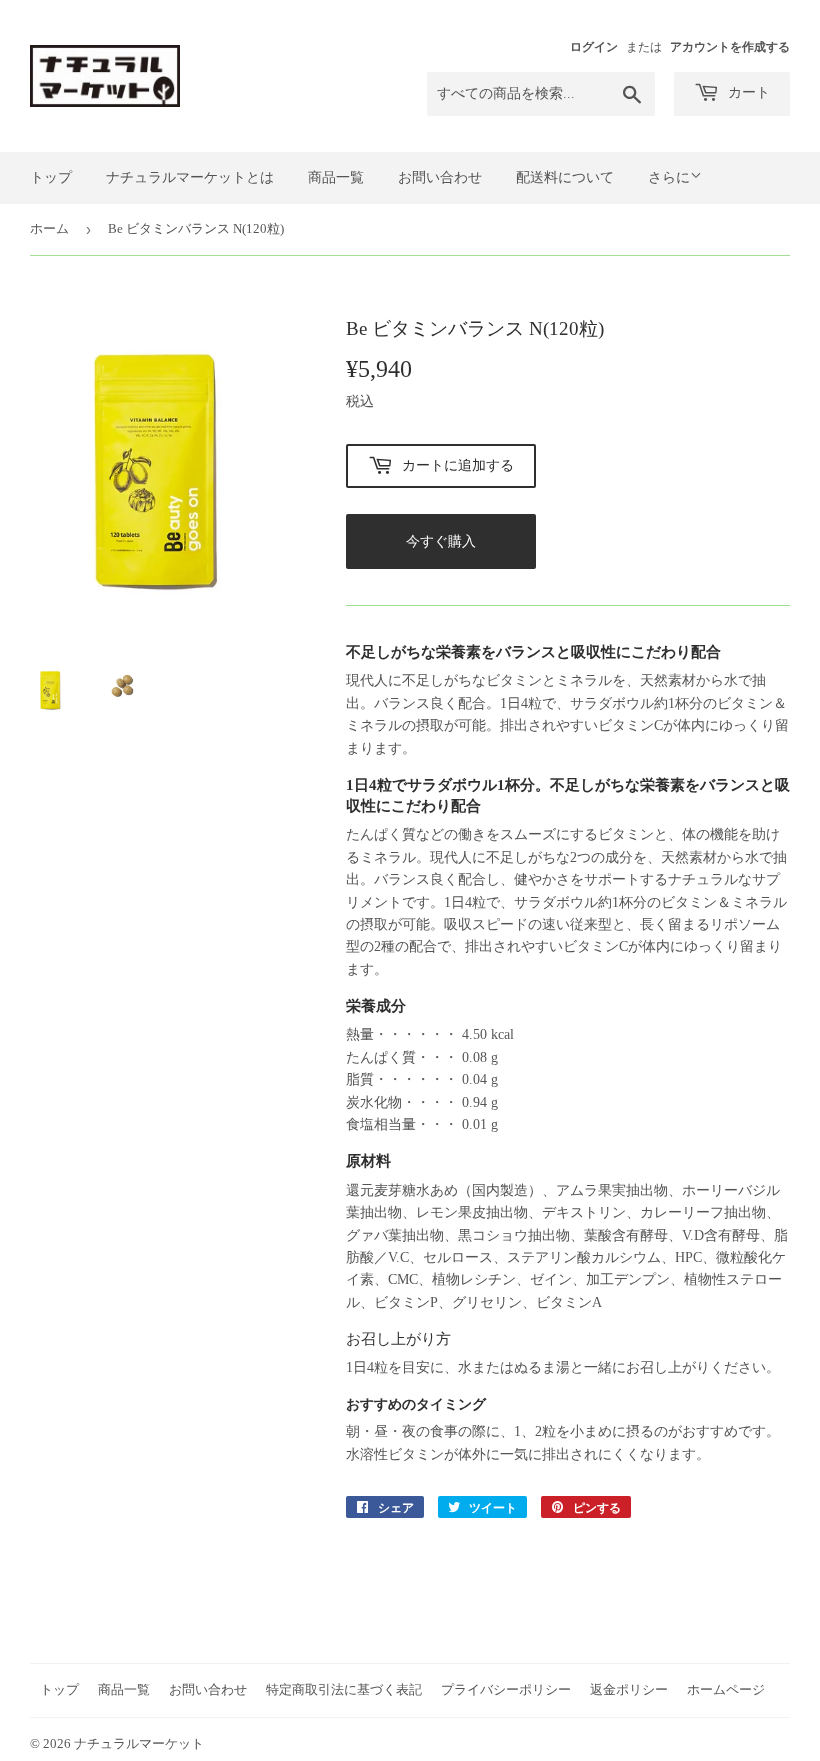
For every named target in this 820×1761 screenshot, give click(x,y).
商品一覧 (336, 177)
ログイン (594, 47)
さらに (669, 177)
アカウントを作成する (730, 47)
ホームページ (726, 1689)
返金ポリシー (629, 1689)
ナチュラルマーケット (139, 1743)
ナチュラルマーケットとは (190, 177)
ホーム (49, 228)
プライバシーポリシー (506, 1689)
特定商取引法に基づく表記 (344, 1689)
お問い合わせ (440, 177)
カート (747, 92)
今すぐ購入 (441, 541)
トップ (51, 177)
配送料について (565, 177)
